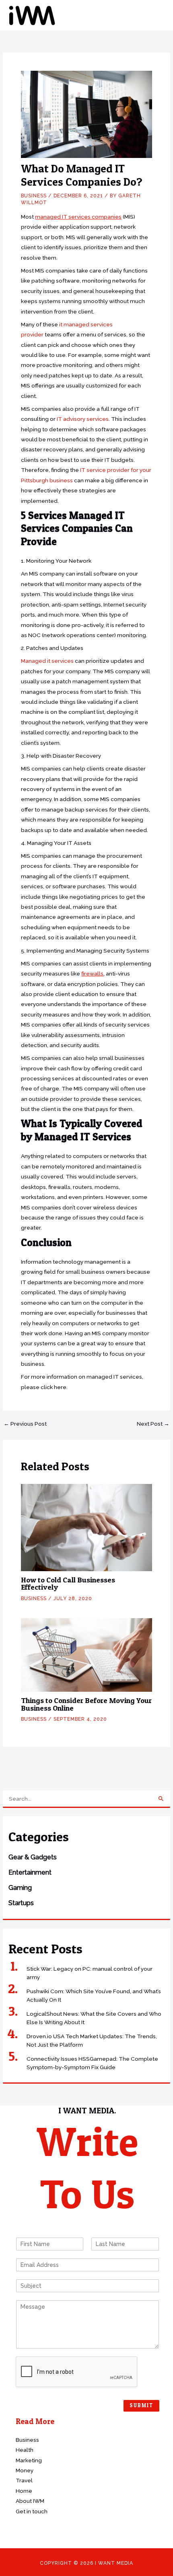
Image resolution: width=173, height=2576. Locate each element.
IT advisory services (83, 419)
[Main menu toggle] (157, 15)
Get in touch (32, 2511)
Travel (24, 2480)
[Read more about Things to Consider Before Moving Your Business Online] (86, 1654)
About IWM (30, 2501)
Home (24, 2491)
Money (25, 2470)
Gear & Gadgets (33, 1857)
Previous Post (25, 1424)
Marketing (29, 2460)
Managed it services (47, 661)
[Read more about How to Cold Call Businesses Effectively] (86, 1527)
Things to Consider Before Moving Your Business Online (86, 1704)
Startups (21, 1903)
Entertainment (30, 1872)
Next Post (153, 1424)
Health (25, 2450)
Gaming (20, 1888)
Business (34, 196)
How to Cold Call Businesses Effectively (68, 1583)
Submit (141, 2405)
